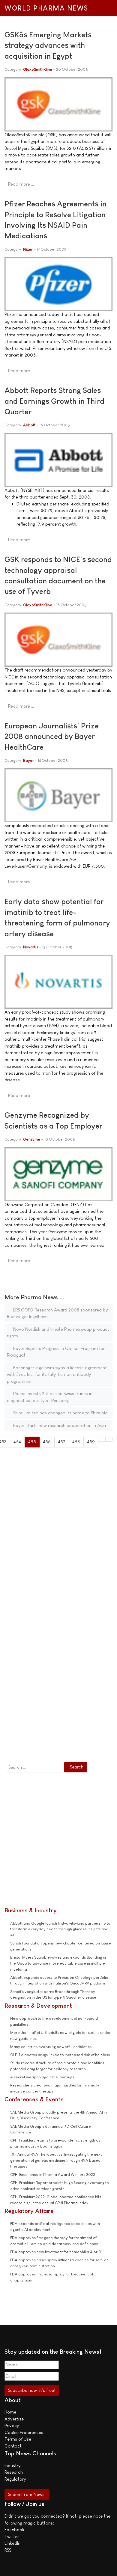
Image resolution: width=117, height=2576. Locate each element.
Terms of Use (18, 2439)
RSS (8, 2550)
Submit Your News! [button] (27, 2494)
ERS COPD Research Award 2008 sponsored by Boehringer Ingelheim (57, 1313)
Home (10, 2412)
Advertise (14, 2419)
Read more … (21, 184)
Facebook (14, 2530)
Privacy (12, 2425)
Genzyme (32, 1139)
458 (76, 1442)
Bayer (28, 760)
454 (17, 1442)
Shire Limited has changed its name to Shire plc (60, 1413)
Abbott (29, 425)
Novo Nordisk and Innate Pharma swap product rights (58, 1333)
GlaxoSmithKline (38, 69)
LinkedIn (12, 2543)
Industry (12, 2465)
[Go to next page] (102, 1439)
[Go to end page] (109, 1439)
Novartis (31, 947)
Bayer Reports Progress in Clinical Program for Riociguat (56, 1352)
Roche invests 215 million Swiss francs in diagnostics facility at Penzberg (50, 1397)
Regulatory (15, 2479)
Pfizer (28, 249)
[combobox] (34, 1767)
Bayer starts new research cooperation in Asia (59, 1425)
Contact (13, 2446)
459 (91, 1442)
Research (14, 2472)
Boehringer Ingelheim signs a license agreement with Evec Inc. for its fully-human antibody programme (57, 1374)
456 (47, 1442)
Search (77, 1767)
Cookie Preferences (24, 2432)
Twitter (12, 2536)
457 (62, 1442)
